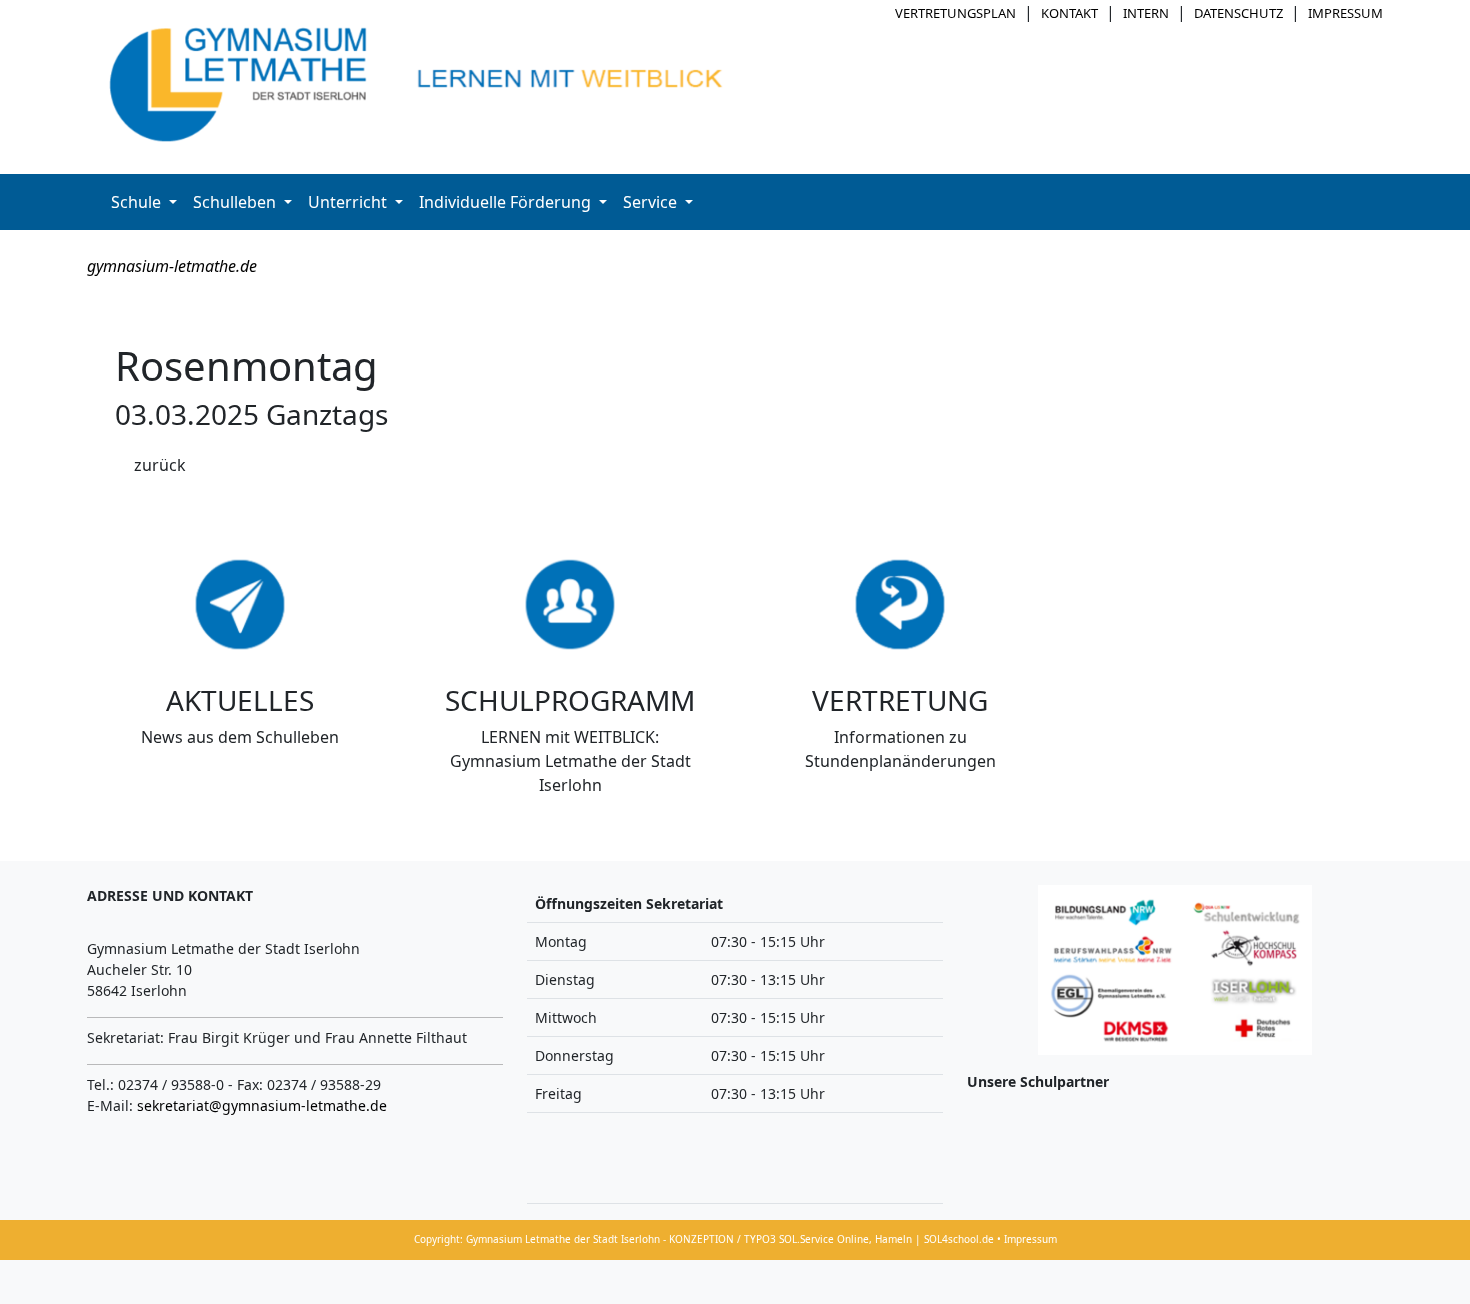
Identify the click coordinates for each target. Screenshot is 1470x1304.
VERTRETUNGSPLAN (955, 13)
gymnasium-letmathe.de (172, 266)
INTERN (1146, 13)
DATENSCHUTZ (1238, 13)
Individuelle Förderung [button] (507, 202)
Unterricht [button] (349, 202)
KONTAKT (1069, 13)
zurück (160, 465)
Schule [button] (138, 202)
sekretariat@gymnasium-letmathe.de (262, 1105)
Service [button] (652, 202)
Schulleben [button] (236, 202)
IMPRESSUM (1345, 13)
